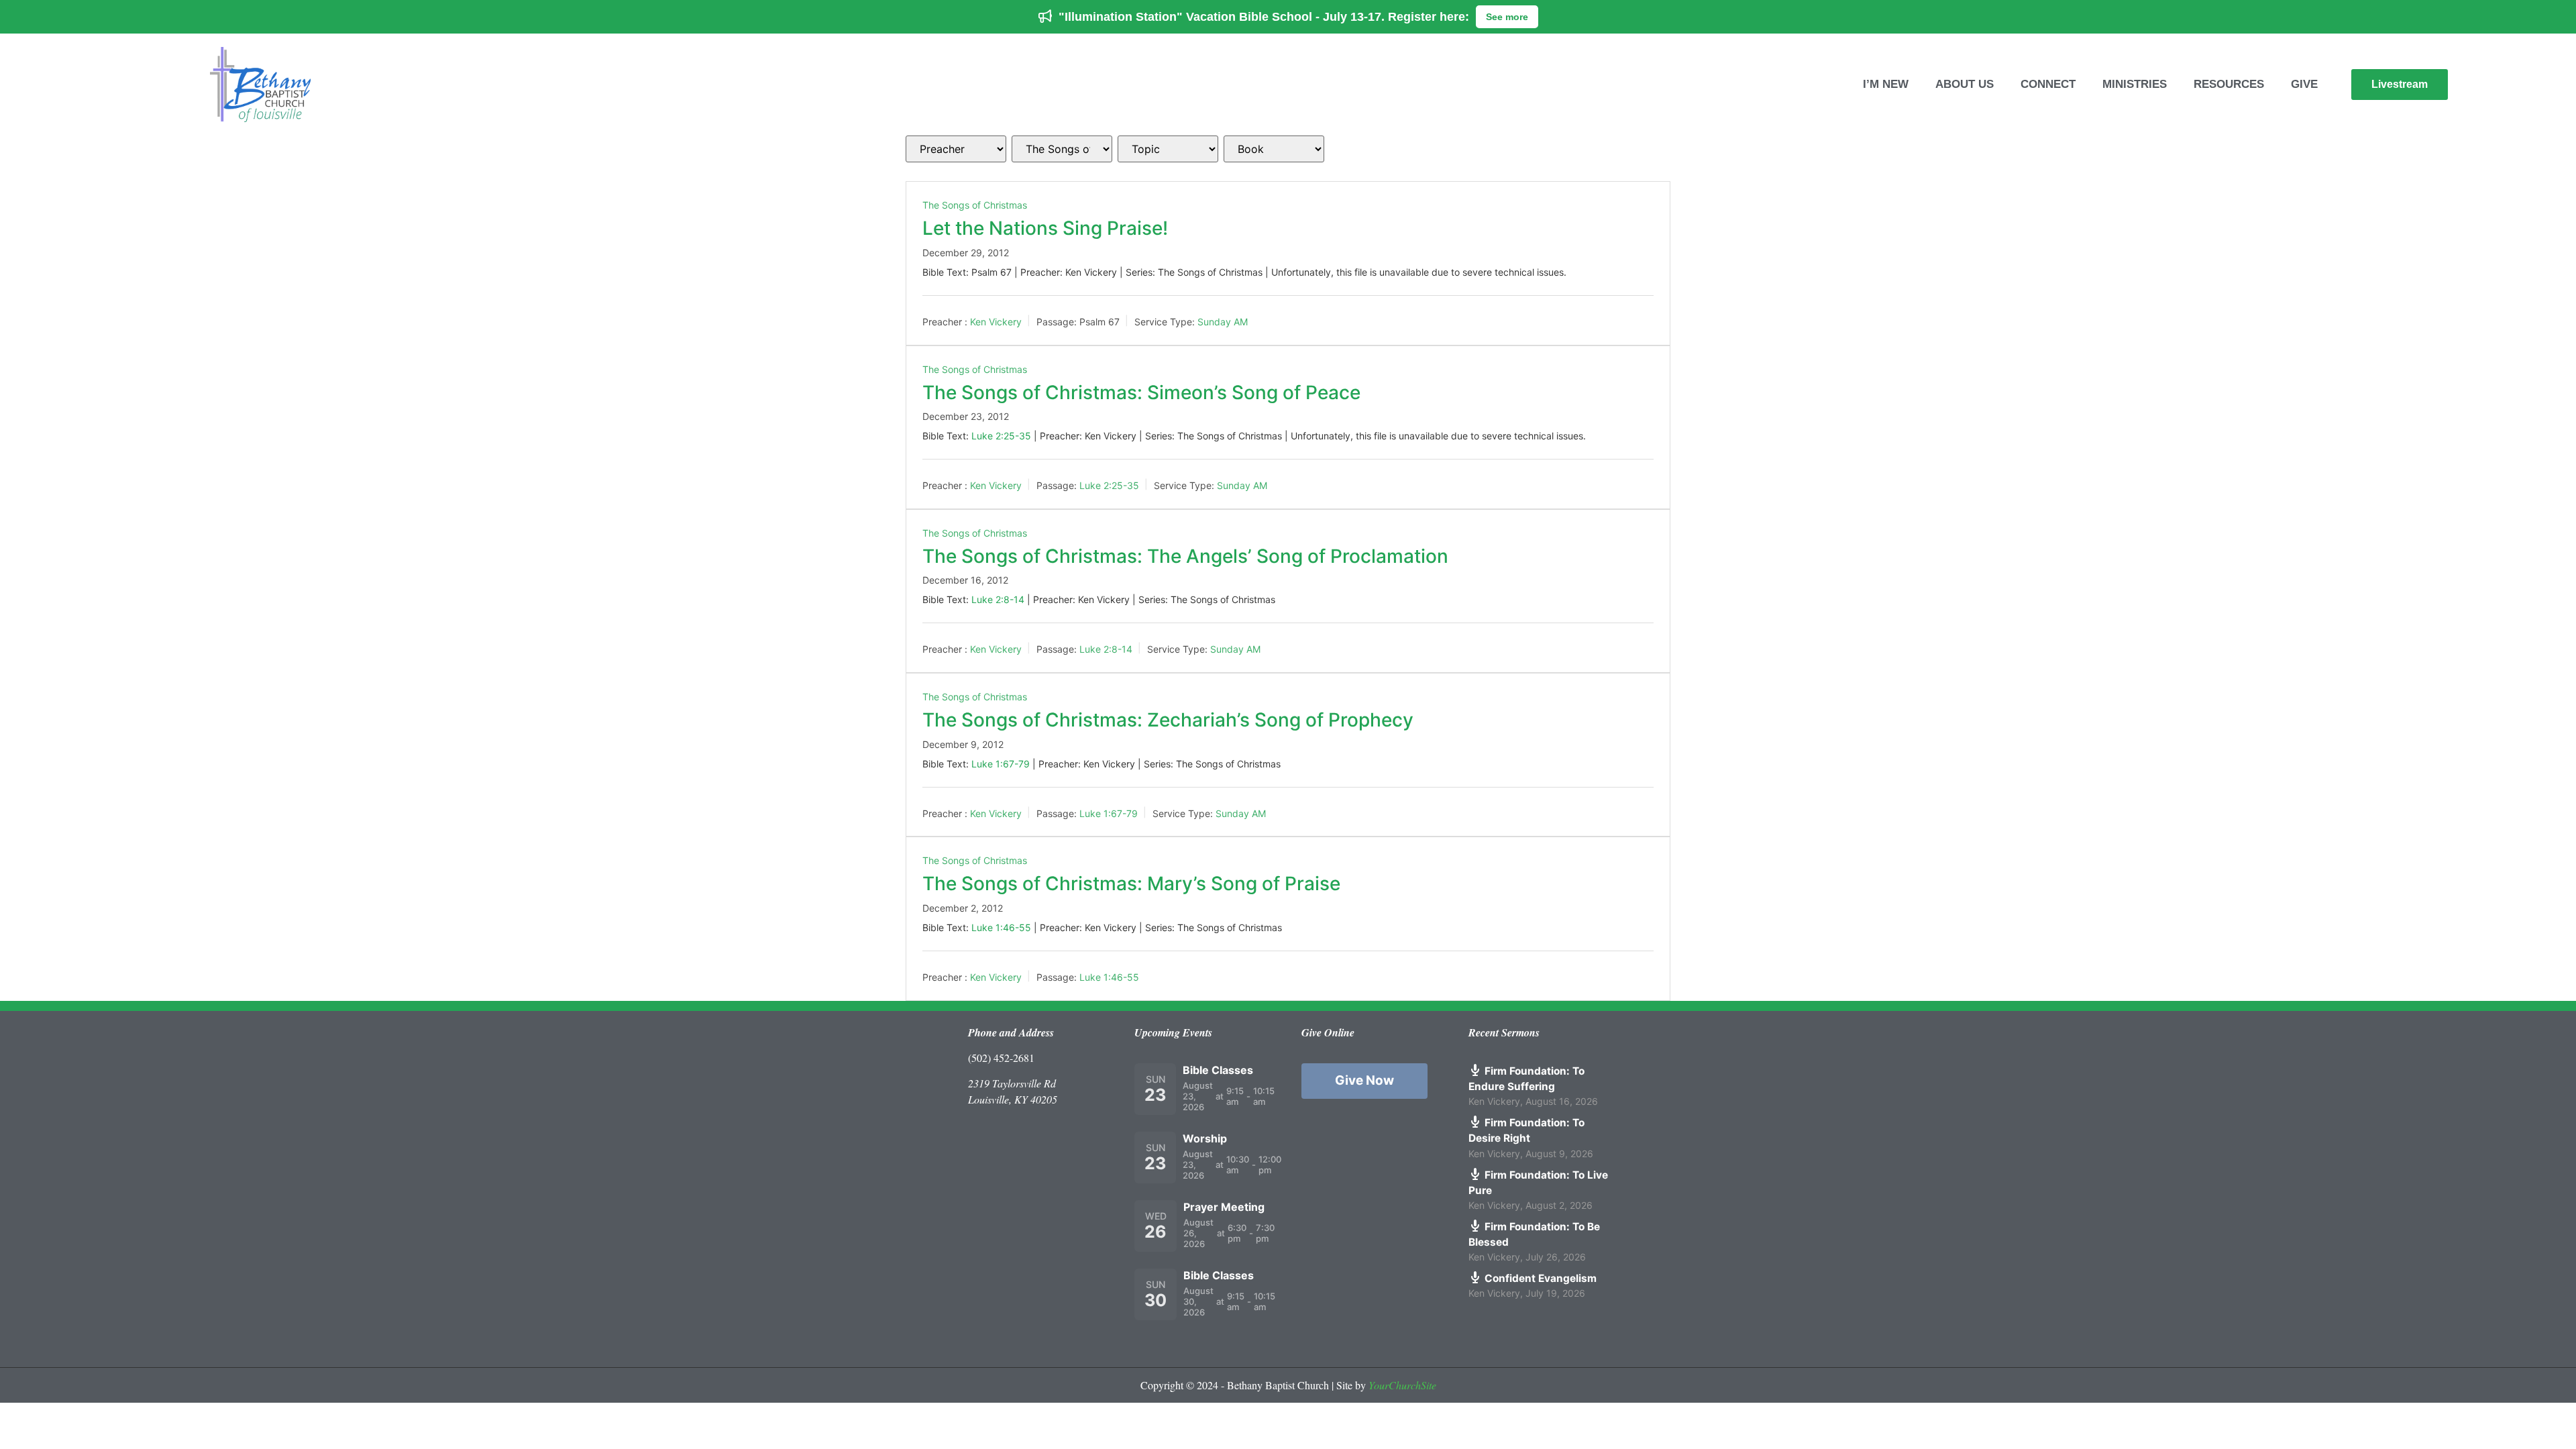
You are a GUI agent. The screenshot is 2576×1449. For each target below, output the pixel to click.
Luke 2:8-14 (998, 599)
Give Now (1364, 1080)
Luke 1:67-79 (1001, 764)
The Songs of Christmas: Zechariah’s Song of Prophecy (1168, 720)
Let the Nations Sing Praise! (1045, 228)
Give (2304, 84)
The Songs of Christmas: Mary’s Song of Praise (1131, 883)
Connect (2048, 84)
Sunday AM (1223, 322)
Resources (2229, 84)
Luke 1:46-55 (1001, 927)
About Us (1965, 84)
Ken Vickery (996, 322)
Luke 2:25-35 (1001, 436)
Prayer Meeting (1224, 1207)
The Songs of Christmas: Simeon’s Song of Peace (1141, 392)
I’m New (1886, 84)
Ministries (2135, 84)
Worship (1205, 1138)
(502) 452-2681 (1001, 1058)
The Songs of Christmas (975, 205)
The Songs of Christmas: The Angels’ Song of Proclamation (1185, 556)
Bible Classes (1218, 1070)
